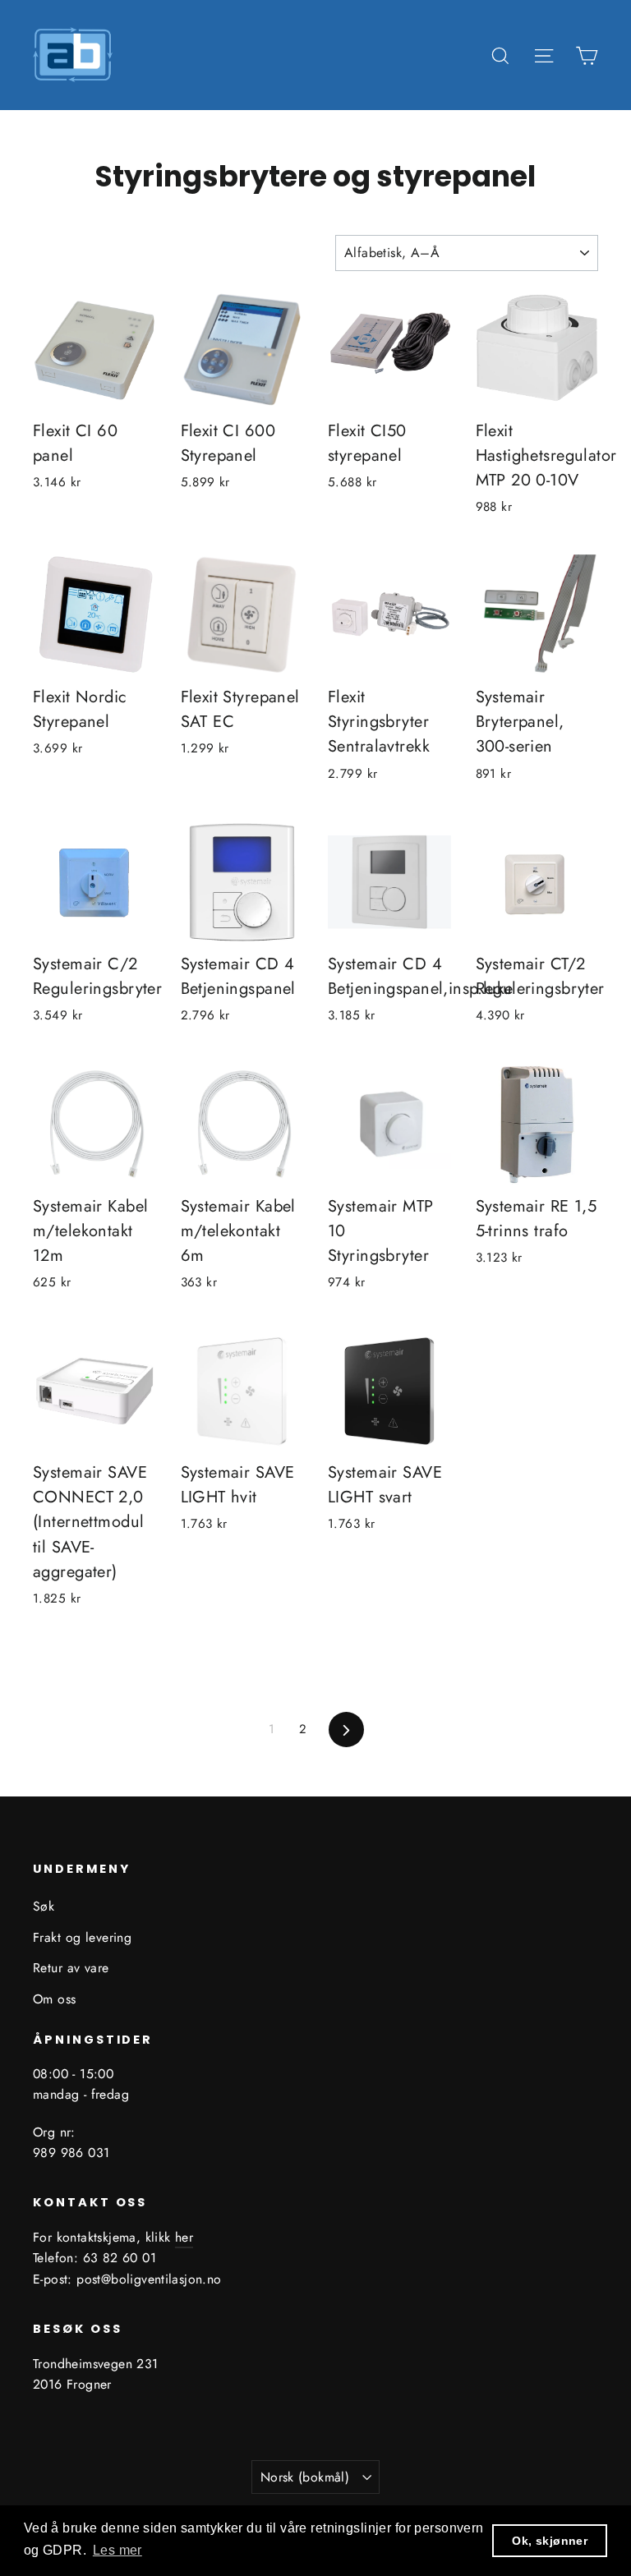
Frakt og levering (82, 1937)
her (184, 2237)
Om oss (55, 1999)
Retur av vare (71, 1968)
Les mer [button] (117, 2550)
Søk (44, 1906)
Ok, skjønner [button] (550, 2541)
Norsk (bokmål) (305, 2477)
